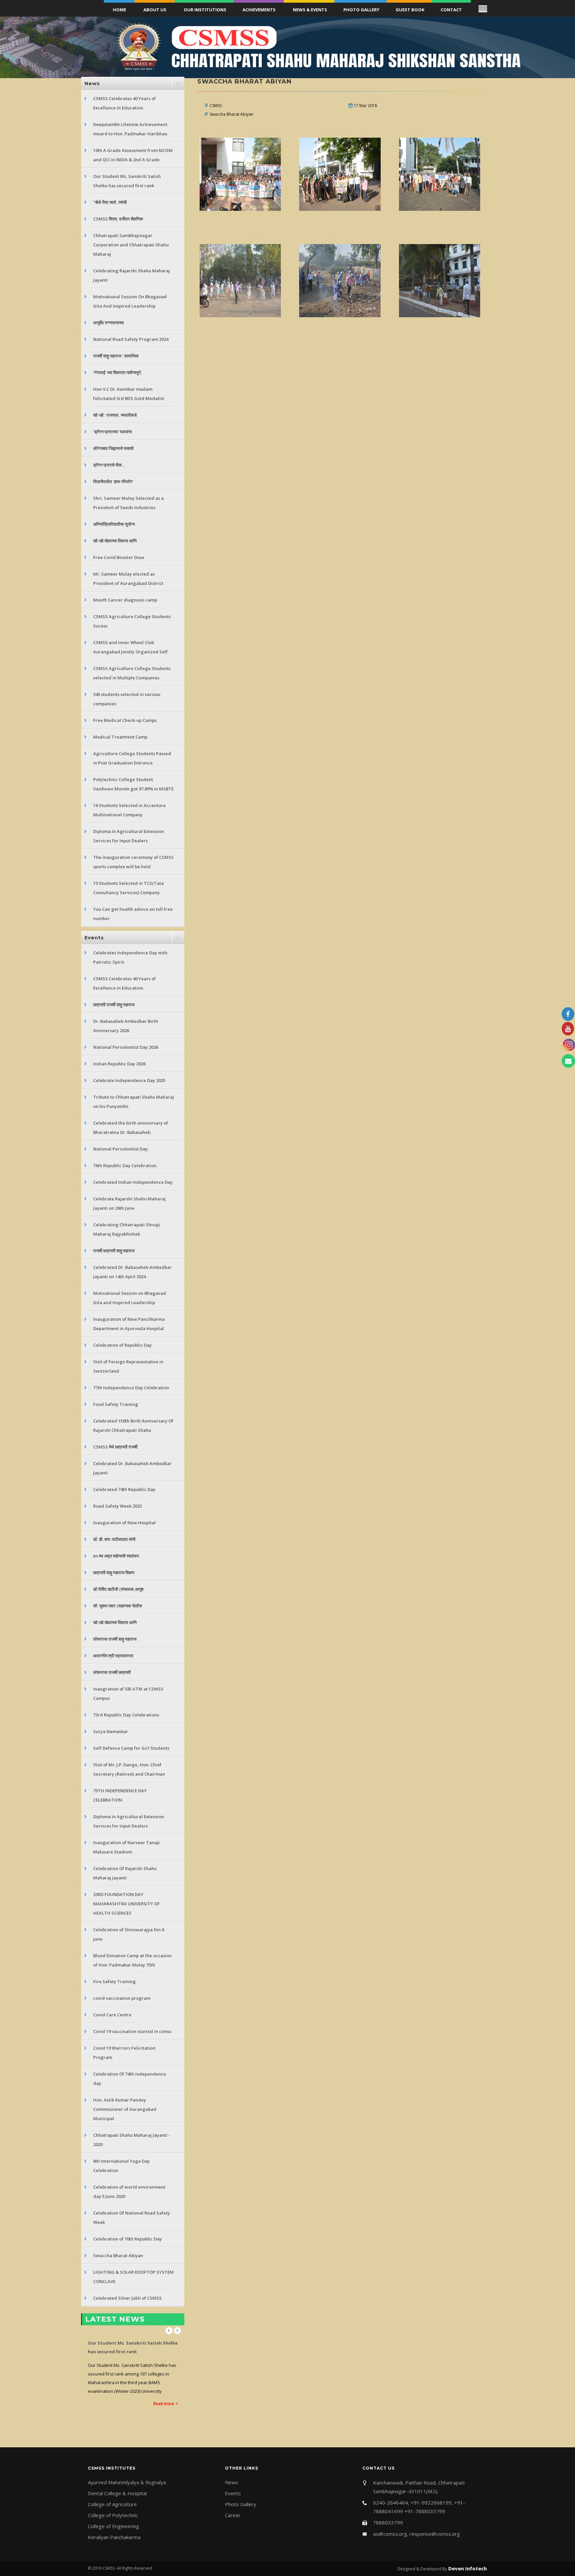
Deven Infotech (467, 2568)
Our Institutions (205, 10)
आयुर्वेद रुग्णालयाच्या (108, 323)
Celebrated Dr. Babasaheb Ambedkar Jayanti (132, 1468)
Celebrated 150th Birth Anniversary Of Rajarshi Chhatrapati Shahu (133, 1425)
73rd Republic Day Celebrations (126, 1715)
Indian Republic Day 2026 (119, 1064)
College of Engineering (113, 2526)
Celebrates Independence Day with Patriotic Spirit (130, 957)
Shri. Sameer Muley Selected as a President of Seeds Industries (128, 503)
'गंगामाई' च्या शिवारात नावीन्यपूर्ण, (118, 372)
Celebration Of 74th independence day (130, 2079)
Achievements (259, 10)
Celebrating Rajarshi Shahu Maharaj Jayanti (132, 275)
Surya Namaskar (111, 1731)
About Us (155, 10)
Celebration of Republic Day (122, 1345)
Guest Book (410, 10)
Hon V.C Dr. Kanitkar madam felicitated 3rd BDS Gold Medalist (129, 394)
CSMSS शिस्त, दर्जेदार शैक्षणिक (118, 219)
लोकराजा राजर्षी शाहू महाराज (115, 1639)
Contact (451, 10)
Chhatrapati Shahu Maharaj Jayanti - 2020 (132, 2140)
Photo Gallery (361, 10)
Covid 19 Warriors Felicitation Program (124, 2053)
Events (233, 2493)
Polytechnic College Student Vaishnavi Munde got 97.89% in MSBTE (133, 784)
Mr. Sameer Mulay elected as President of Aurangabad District (128, 579)
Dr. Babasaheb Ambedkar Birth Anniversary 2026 (126, 1026)
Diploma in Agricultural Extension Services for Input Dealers (129, 836)
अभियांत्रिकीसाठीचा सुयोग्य (114, 524)
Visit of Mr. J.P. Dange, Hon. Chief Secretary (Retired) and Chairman (129, 1769)
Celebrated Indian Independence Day (133, 1182)
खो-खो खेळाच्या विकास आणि (115, 541)
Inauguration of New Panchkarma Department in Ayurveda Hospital (129, 1324)
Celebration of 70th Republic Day (127, 2239)
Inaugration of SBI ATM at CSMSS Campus (128, 1694)
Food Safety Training (116, 1404)
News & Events (310, 10)
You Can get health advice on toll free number (133, 914)
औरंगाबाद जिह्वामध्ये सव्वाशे (113, 448)
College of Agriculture (112, 2504)
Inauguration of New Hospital (124, 1523)
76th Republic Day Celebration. (125, 1165)
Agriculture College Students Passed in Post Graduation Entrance (132, 758)
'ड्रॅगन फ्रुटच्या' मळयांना (112, 432)
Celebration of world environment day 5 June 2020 (129, 2192)
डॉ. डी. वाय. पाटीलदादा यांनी (114, 1539)
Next (177, 2331)
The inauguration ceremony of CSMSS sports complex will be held (133, 862)
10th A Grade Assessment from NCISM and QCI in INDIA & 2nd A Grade (133, 155)
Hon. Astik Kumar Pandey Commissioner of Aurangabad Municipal (125, 2109)
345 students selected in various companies (127, 699)
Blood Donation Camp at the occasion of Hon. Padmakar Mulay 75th (132, 1960)
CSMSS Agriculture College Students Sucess (132, 621)
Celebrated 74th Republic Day (124, 1489)
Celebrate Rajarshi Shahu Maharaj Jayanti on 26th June (129, 1203)
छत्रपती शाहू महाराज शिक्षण (114, 1572)
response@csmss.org (435, 2534)
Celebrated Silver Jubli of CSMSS (127, 2298)
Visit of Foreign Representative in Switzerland (128, 1366)
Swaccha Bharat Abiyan (118, 2255)
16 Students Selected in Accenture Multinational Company (129, 810)
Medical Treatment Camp (120, 737)
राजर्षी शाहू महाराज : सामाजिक (116, 356)
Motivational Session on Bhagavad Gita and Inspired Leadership (130, 1298)
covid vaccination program (122, 1998)
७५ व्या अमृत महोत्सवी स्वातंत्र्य (116, 1556)
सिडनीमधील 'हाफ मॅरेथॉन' (113, 481)
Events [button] (94, 938)
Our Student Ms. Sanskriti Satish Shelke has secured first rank (127, 181)
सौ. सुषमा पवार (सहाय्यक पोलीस (118, 1606)
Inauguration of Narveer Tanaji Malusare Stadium (126, 1847)
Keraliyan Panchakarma (114, 2537)
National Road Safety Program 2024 (131, 339)
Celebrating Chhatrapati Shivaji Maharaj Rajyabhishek (127, 1229)
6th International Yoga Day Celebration (121, 2166)
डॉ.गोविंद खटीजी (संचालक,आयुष (118, 1589)
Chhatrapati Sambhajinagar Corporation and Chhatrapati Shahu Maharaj (131, 245)
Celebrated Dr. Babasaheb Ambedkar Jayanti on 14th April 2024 (132, 1272)
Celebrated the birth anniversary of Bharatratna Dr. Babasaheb (131, 1128)
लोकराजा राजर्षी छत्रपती (112, 1672)
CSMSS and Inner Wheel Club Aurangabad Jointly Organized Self (130, 647)
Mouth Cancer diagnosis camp (125, 600)
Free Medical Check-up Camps (125, 720)
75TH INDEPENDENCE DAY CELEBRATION (120, 1795)
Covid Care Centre (112, 2015)
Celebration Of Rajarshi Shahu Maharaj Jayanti (125, 1873)
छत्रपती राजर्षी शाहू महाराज (114, 1005)
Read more (164, 2378)
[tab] (133, 83)
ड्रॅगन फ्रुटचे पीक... (109, 465)
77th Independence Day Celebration (131, 1388)
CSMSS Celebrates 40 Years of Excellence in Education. (124, 103)
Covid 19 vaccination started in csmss (132, 2031)
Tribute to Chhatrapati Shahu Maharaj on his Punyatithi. (134, 1102)
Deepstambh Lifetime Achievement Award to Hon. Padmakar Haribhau (130, 129)
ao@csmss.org (390, 2534)
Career (233, 2515)
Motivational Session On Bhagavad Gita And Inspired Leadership (130, 301)
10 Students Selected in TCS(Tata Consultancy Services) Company (128, 888)
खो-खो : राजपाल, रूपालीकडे (115, 415)
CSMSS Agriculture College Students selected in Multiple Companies (132, 673)
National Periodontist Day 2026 (126, 1047)
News (232, 2482)
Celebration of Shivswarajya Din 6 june (129, 1934)
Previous (169, 2331)
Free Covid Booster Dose (119, 557)
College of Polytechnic (113, 2515)
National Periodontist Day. (121, 1149)
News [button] (92, 83)
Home (119, 10)
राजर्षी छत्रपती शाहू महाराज (114, 1251)
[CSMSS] (241, 174)
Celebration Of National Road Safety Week (132, 2218)
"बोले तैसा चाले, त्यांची (110, 202)
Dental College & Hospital (117, 2493)
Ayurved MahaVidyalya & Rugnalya (127, 2482)
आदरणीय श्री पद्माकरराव (113, 1656)
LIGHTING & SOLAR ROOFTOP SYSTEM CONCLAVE (133, 2277)
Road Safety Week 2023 (117, 1506)
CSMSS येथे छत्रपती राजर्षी (115, 1447)
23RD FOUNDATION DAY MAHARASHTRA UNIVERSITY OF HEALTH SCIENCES (126, 1904)
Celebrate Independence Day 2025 (129, 1080)
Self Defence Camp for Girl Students (131, 1748)
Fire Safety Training (114, 1981)
